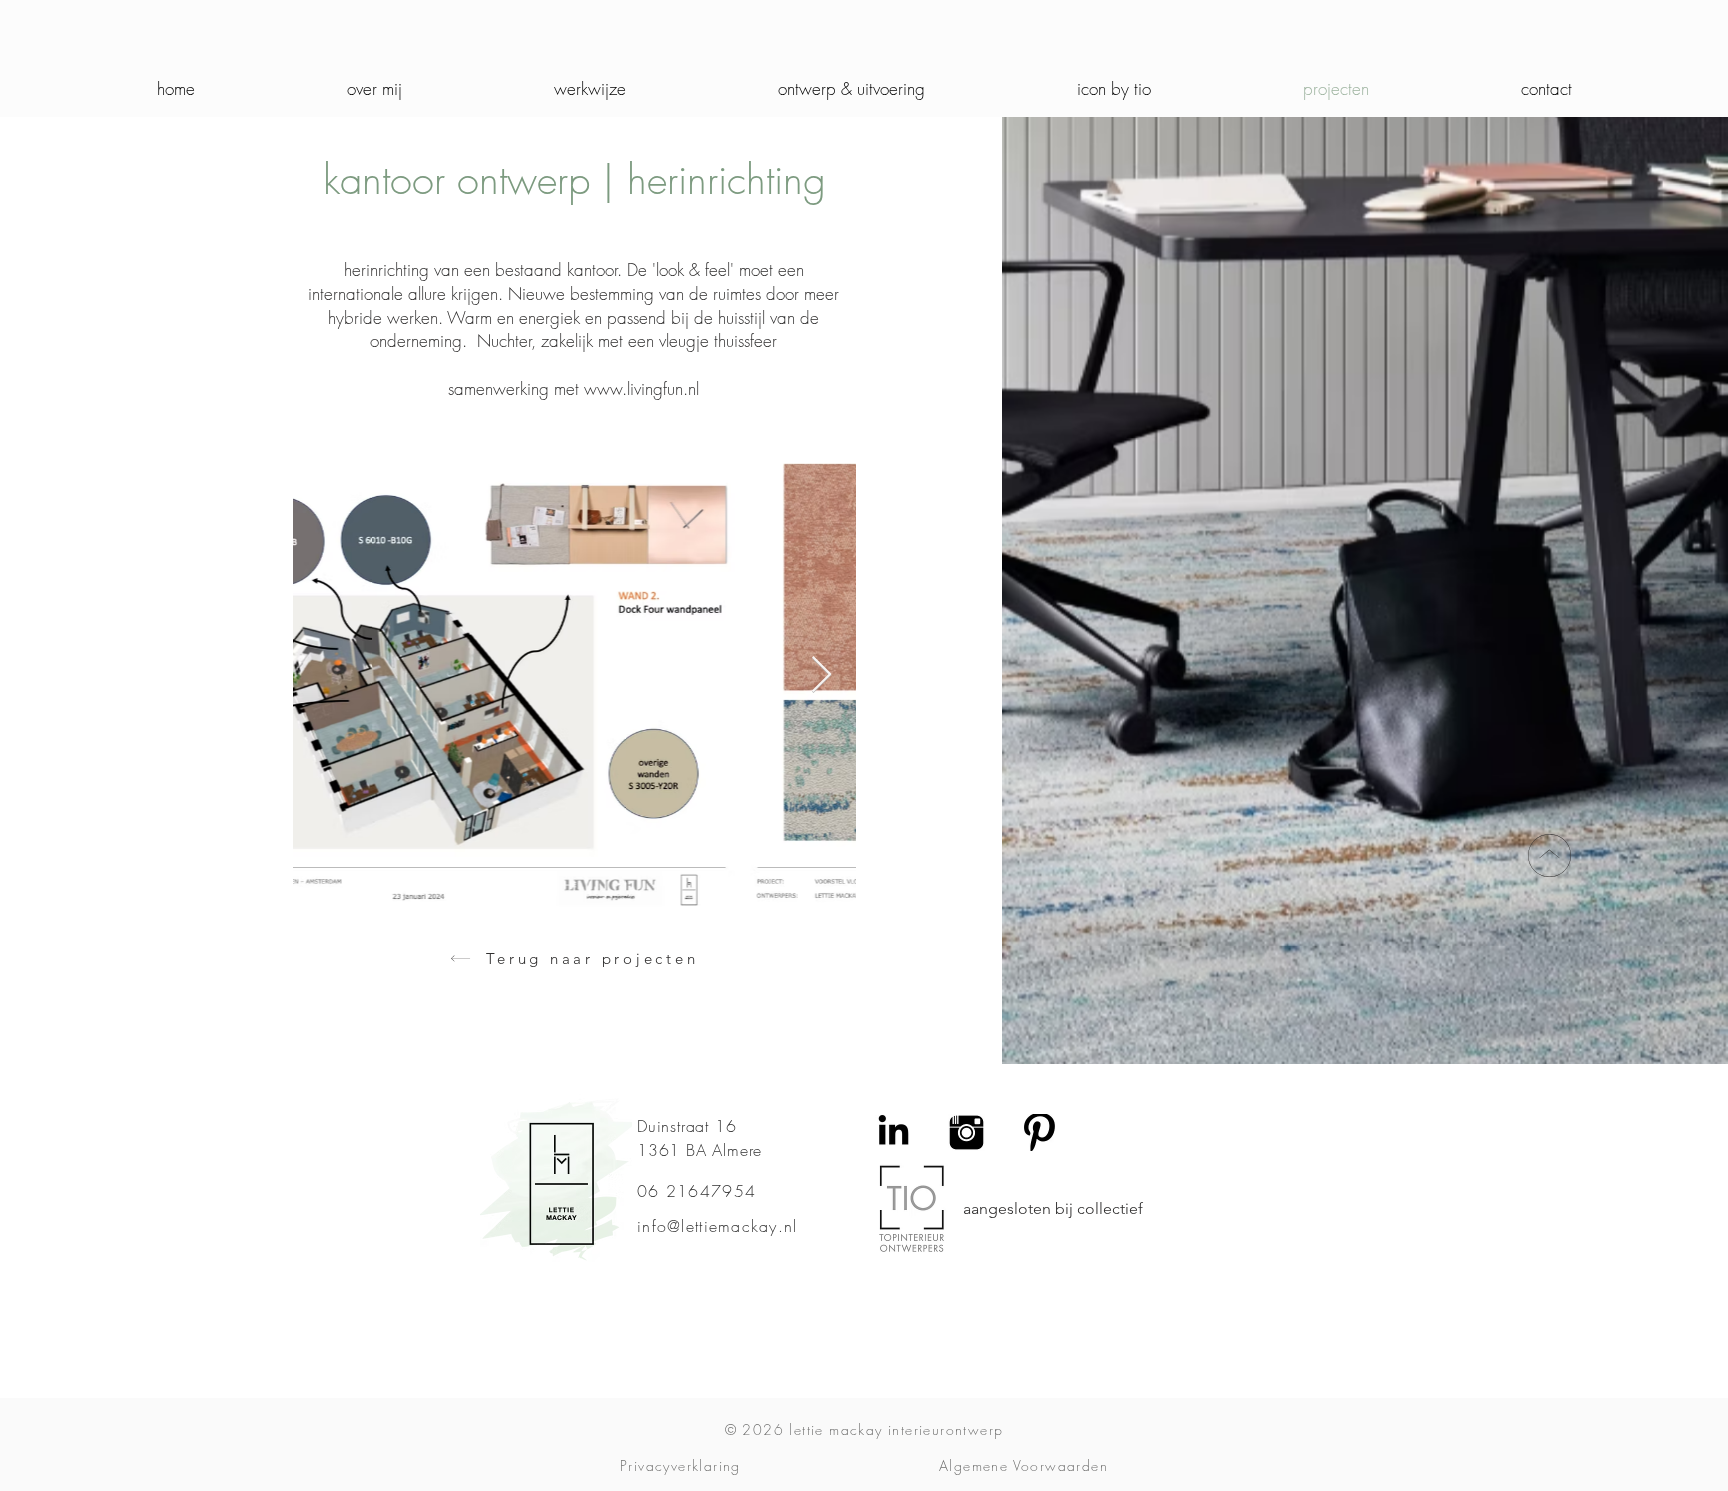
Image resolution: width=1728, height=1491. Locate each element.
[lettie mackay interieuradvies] (1039, 1132)
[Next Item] (821, 675)
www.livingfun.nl (641, 388)
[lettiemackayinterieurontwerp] (966, 1132)
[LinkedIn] (893, 1132)
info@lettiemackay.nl (717, 1226)
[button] (851, 89)
